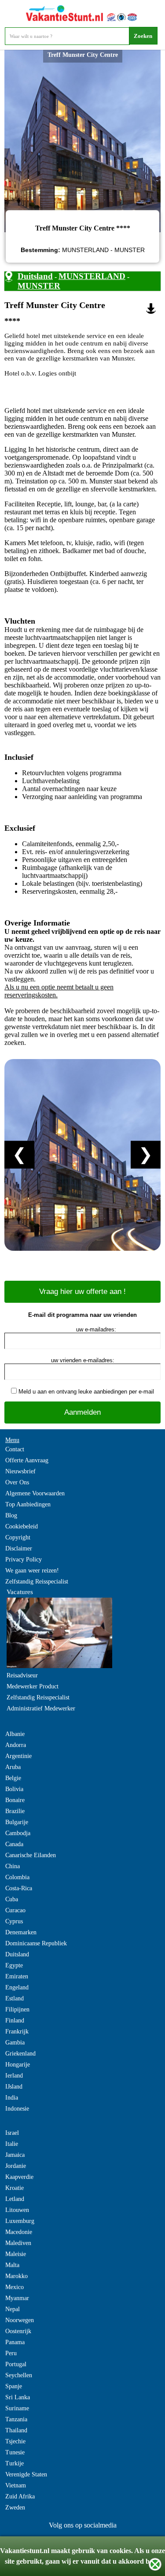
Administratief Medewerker (41, 1708)
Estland (15, 1998)
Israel (12, 2133)
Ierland (14, 2076)
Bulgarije (17, 1822)
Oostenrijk (18, 2331)
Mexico (15, 2287)
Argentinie (18, 1756)
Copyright (18, 1537)
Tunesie (15, 2452)
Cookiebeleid (22, 1526)
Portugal (16, 2364)
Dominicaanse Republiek (36, 1943)
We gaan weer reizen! (32, 1571)
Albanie (15, 1734)
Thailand (16, 2430)
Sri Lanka (18, 2397)
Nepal (13, 2309)
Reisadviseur (22, 1675)
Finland (15, 2020)
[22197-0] (151, 309)
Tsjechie (15, 2441)
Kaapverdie (19, 2177)
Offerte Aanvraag (27, 1460)
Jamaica (15, 2155)
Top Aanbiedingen (28, 1504)
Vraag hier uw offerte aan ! (82, 1292)
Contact (15, 1449)
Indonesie (17, 2109)
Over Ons (17, 1482)
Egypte (14, 1965)
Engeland (17, 1987)
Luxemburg (20, 2221)
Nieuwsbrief (20, 1471)
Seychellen (19, 2375)
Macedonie (19, 2232)
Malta (12, 2265)
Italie (12, 2144)
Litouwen (17, 2210)
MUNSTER (39, 286)
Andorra (16, 1745)
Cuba (12, 1899)
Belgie (13, 1778)
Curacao (15, 1910)
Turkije (15, 2463)
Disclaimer (19, 1548)
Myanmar (17, 2298)
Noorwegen (20, 2320)
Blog (11, 1515)
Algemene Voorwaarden (35, 1493)
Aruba (13, 1767)
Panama (15, 2342)
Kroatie (15, 2188)
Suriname (17, 2408)
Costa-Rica (19, 1888)
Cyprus (14, 1921)
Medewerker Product (33, 1686)
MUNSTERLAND (92, 276)
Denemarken (21, 1932)
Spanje (14, 2386)
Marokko (16, 2276)
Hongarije (18, 2065)
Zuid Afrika (20, 2496)
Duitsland (35, 276)
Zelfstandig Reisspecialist (37, 1582)
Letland (15, 2199)
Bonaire (15, 1800)
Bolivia (14, 1789)
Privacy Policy (24, 1559)
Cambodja (18, 1833)
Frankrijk (17, 2031)
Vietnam (16, 2485)
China (13, 1866)
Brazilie (15, 1811)
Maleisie (16, 2254)
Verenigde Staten (26, 2474)
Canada (14, 1844)
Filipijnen (17, 2009)
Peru (11, 2353)
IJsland (14, 2087)
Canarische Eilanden (31, 1855)
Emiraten (17, 1976)
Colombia (17, 1877)
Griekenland (20, 2054)
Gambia (15, 2043)
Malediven (18, 2243)
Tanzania (16, 2419)
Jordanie (16, 2166)
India (12, 2098)
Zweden (15, 2507)
